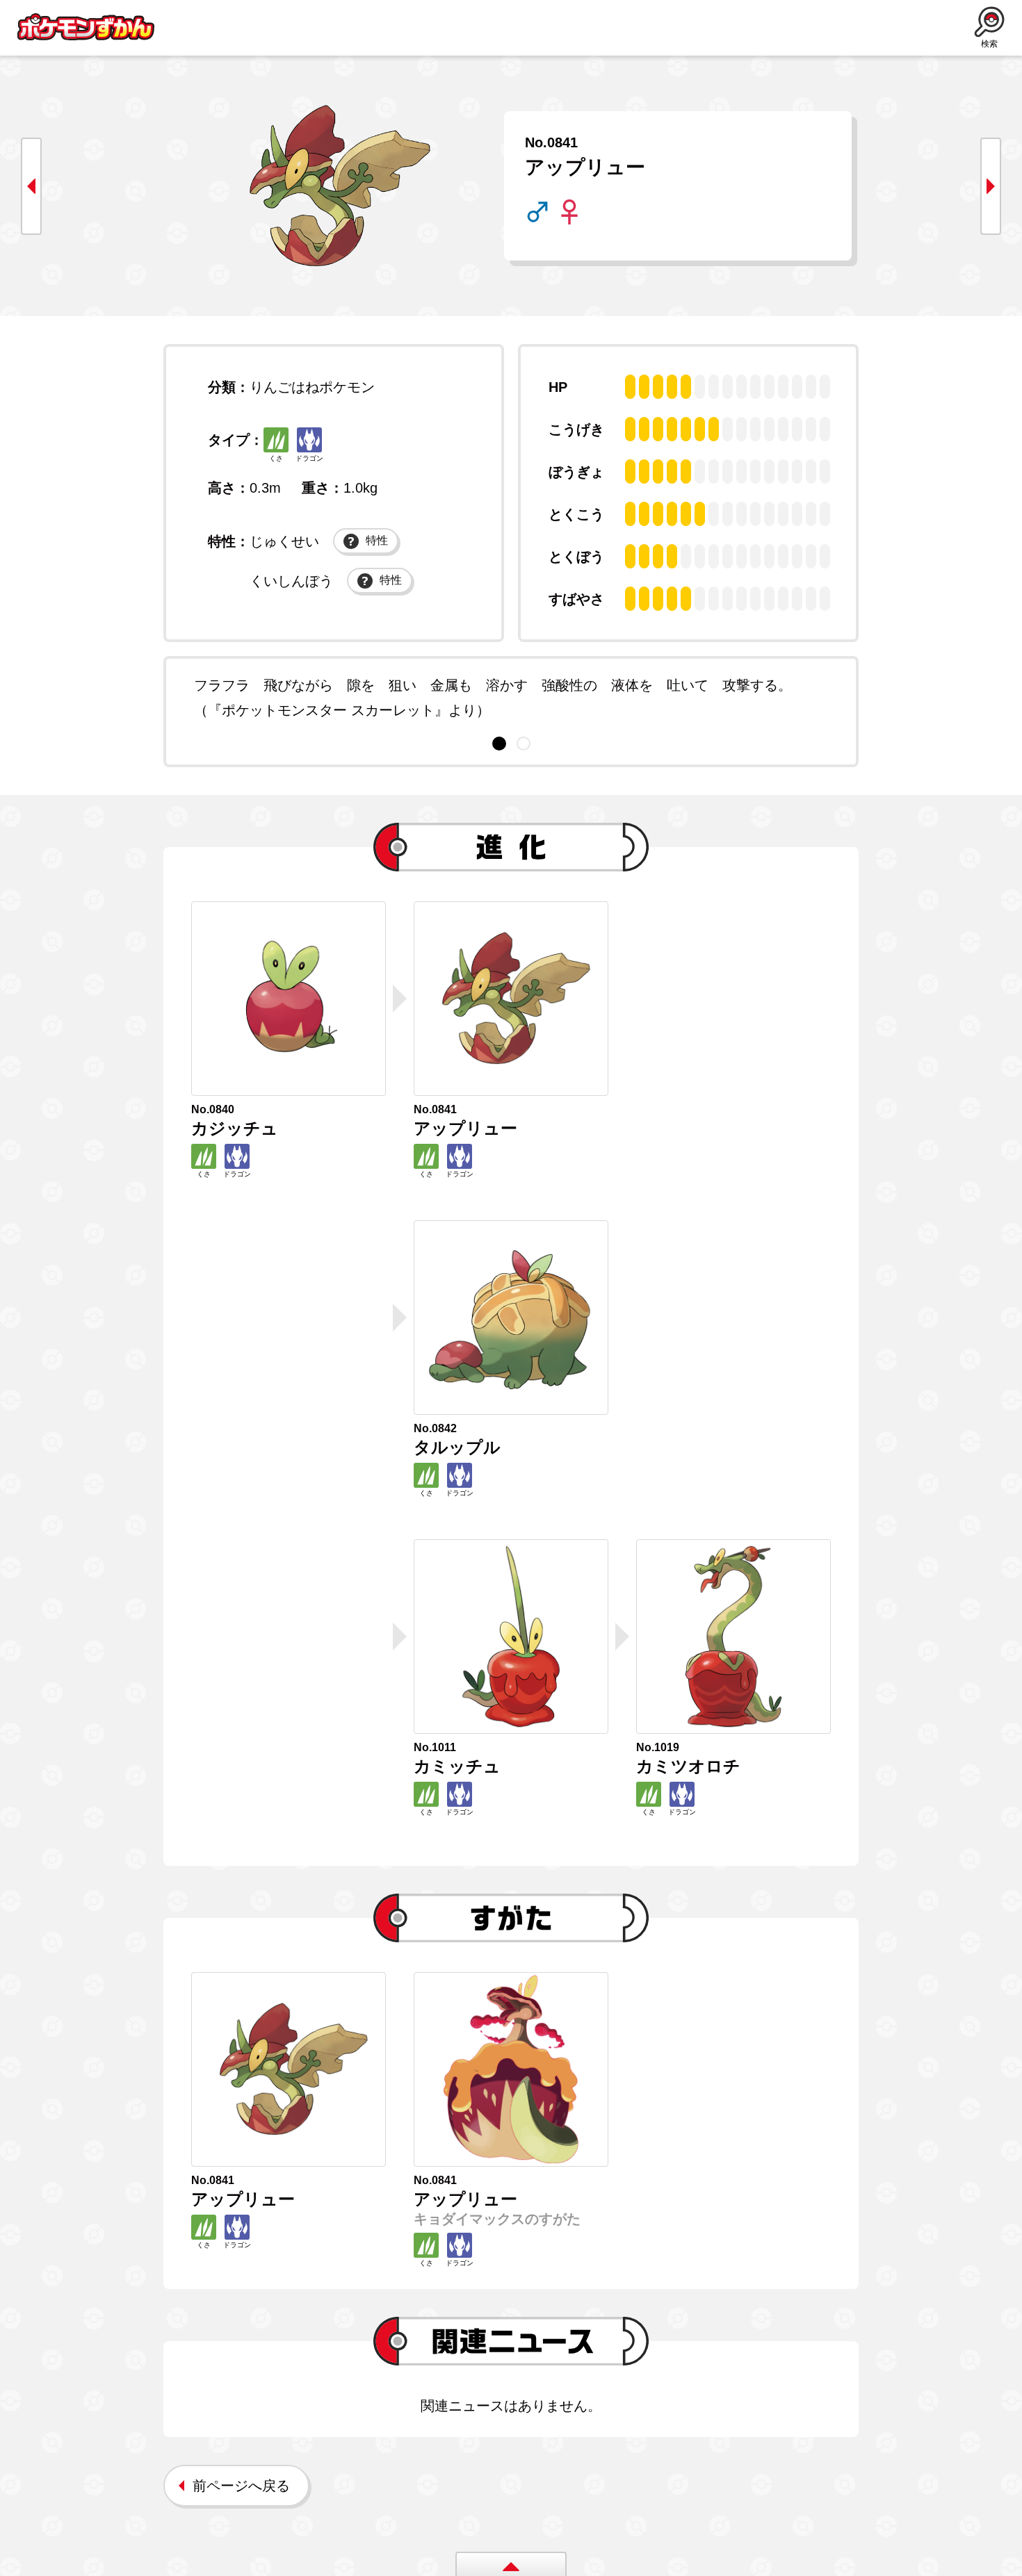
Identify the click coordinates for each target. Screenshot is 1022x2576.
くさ (276, 458)
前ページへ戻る (241, 2486)
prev (31, 186)
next (991, 186)
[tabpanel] (511, 698)
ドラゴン (309, 458)
